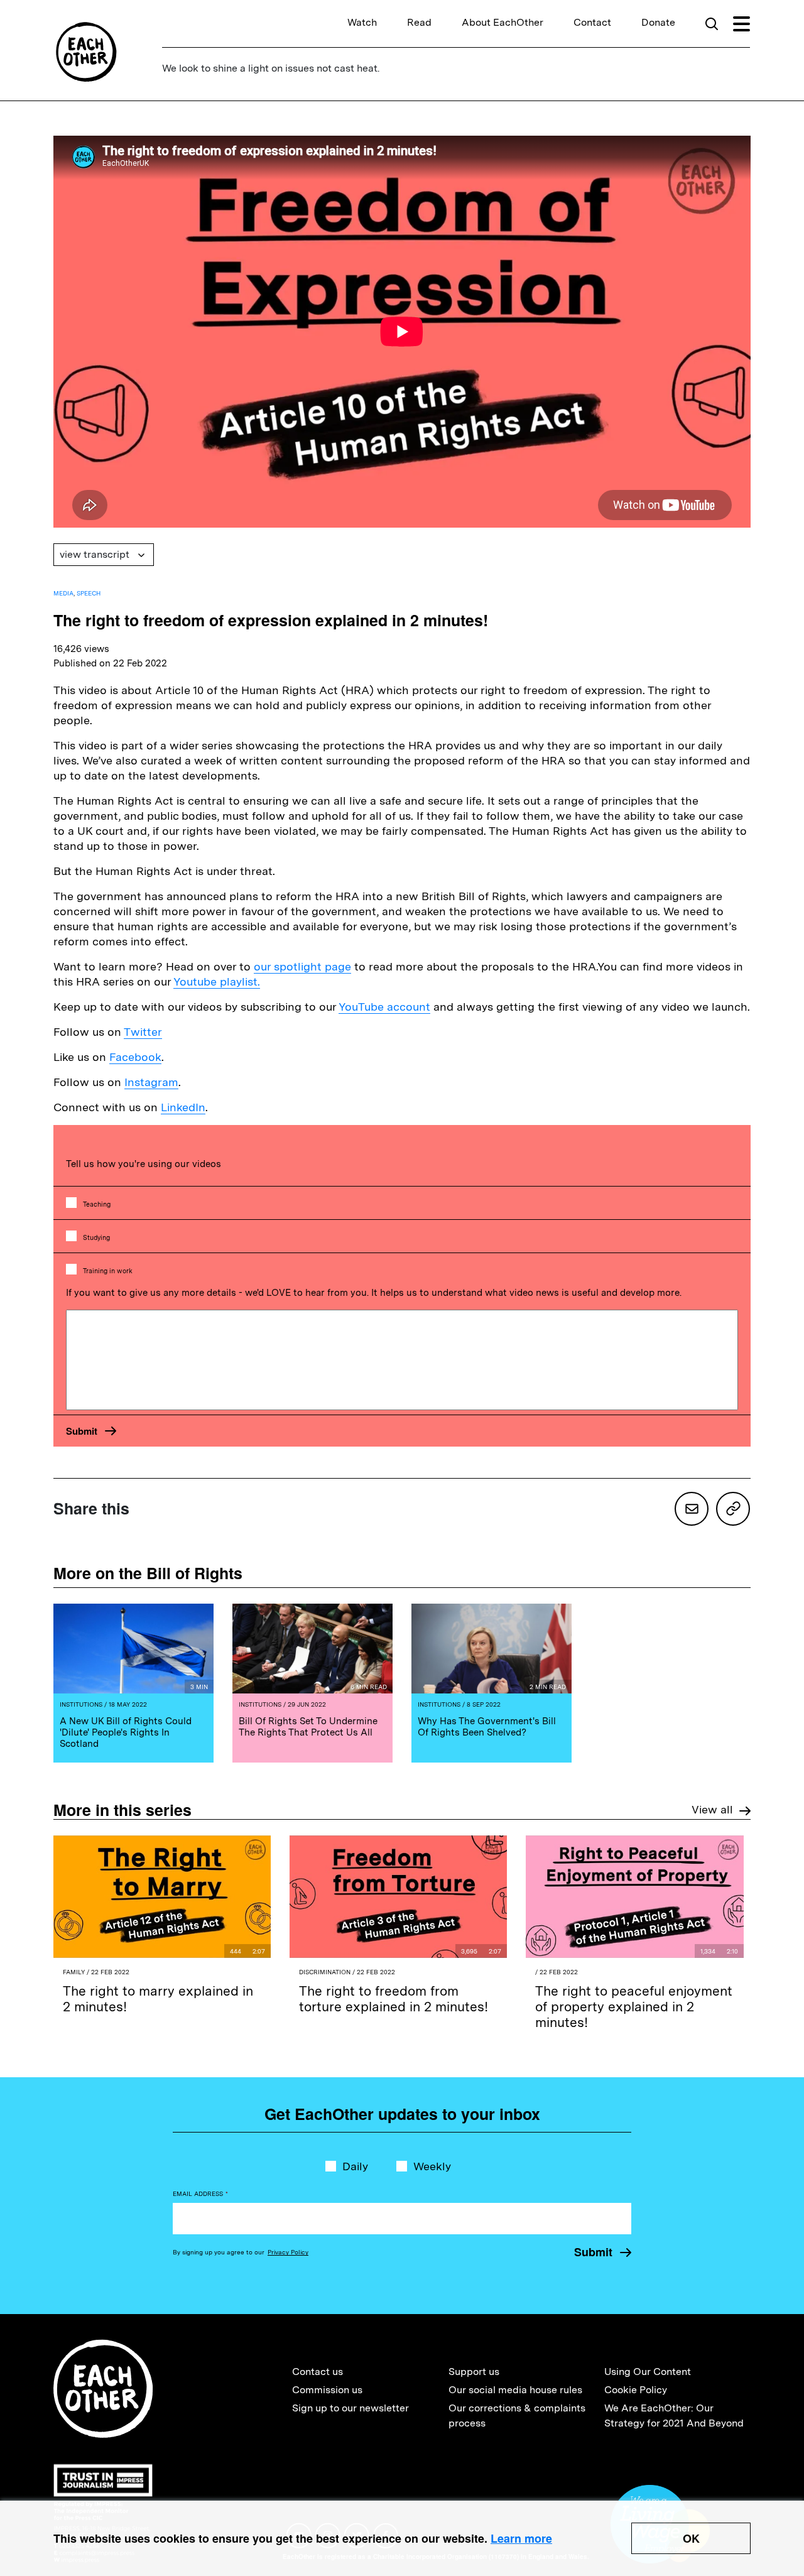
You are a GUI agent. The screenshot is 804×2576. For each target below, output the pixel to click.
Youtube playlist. (217, 981)
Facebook (135, 1057)
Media (63, 593)
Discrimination (325, 1972)
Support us (474, 2372)
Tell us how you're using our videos (144, 1164)
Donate (658, 22)
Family (74, 1972)
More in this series (122, 1810)
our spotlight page (302, 966)
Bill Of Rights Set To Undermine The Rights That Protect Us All (308, 1727)
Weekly (432, 2166)
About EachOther (503, 22)
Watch (362, 22)
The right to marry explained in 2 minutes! (158, 1999)
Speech (89, 593)
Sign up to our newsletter (350, 2408)
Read (419, 22)
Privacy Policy (288, 2252)
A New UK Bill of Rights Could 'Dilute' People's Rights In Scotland (126, 1732)
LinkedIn (183, 1107)
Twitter (143, 1032)
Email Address (200, 2193)
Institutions (81, 1704)
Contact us (318, 2372)
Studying (96, 1238)
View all (712, 1809)
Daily (355, 2166)
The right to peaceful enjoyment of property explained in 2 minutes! (634, 2007)
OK (691, 2538)
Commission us (327, 2390)
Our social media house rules (515, 2390)
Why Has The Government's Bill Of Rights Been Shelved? (487, 1727)
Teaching (97, 1204)
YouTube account (384, 1007)
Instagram (151, 1082)
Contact (592, 22)
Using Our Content (648, 2372)
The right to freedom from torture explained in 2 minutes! (394, 1999)
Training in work (108, 1271)
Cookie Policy (636, 2390)
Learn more (521, 2538)
